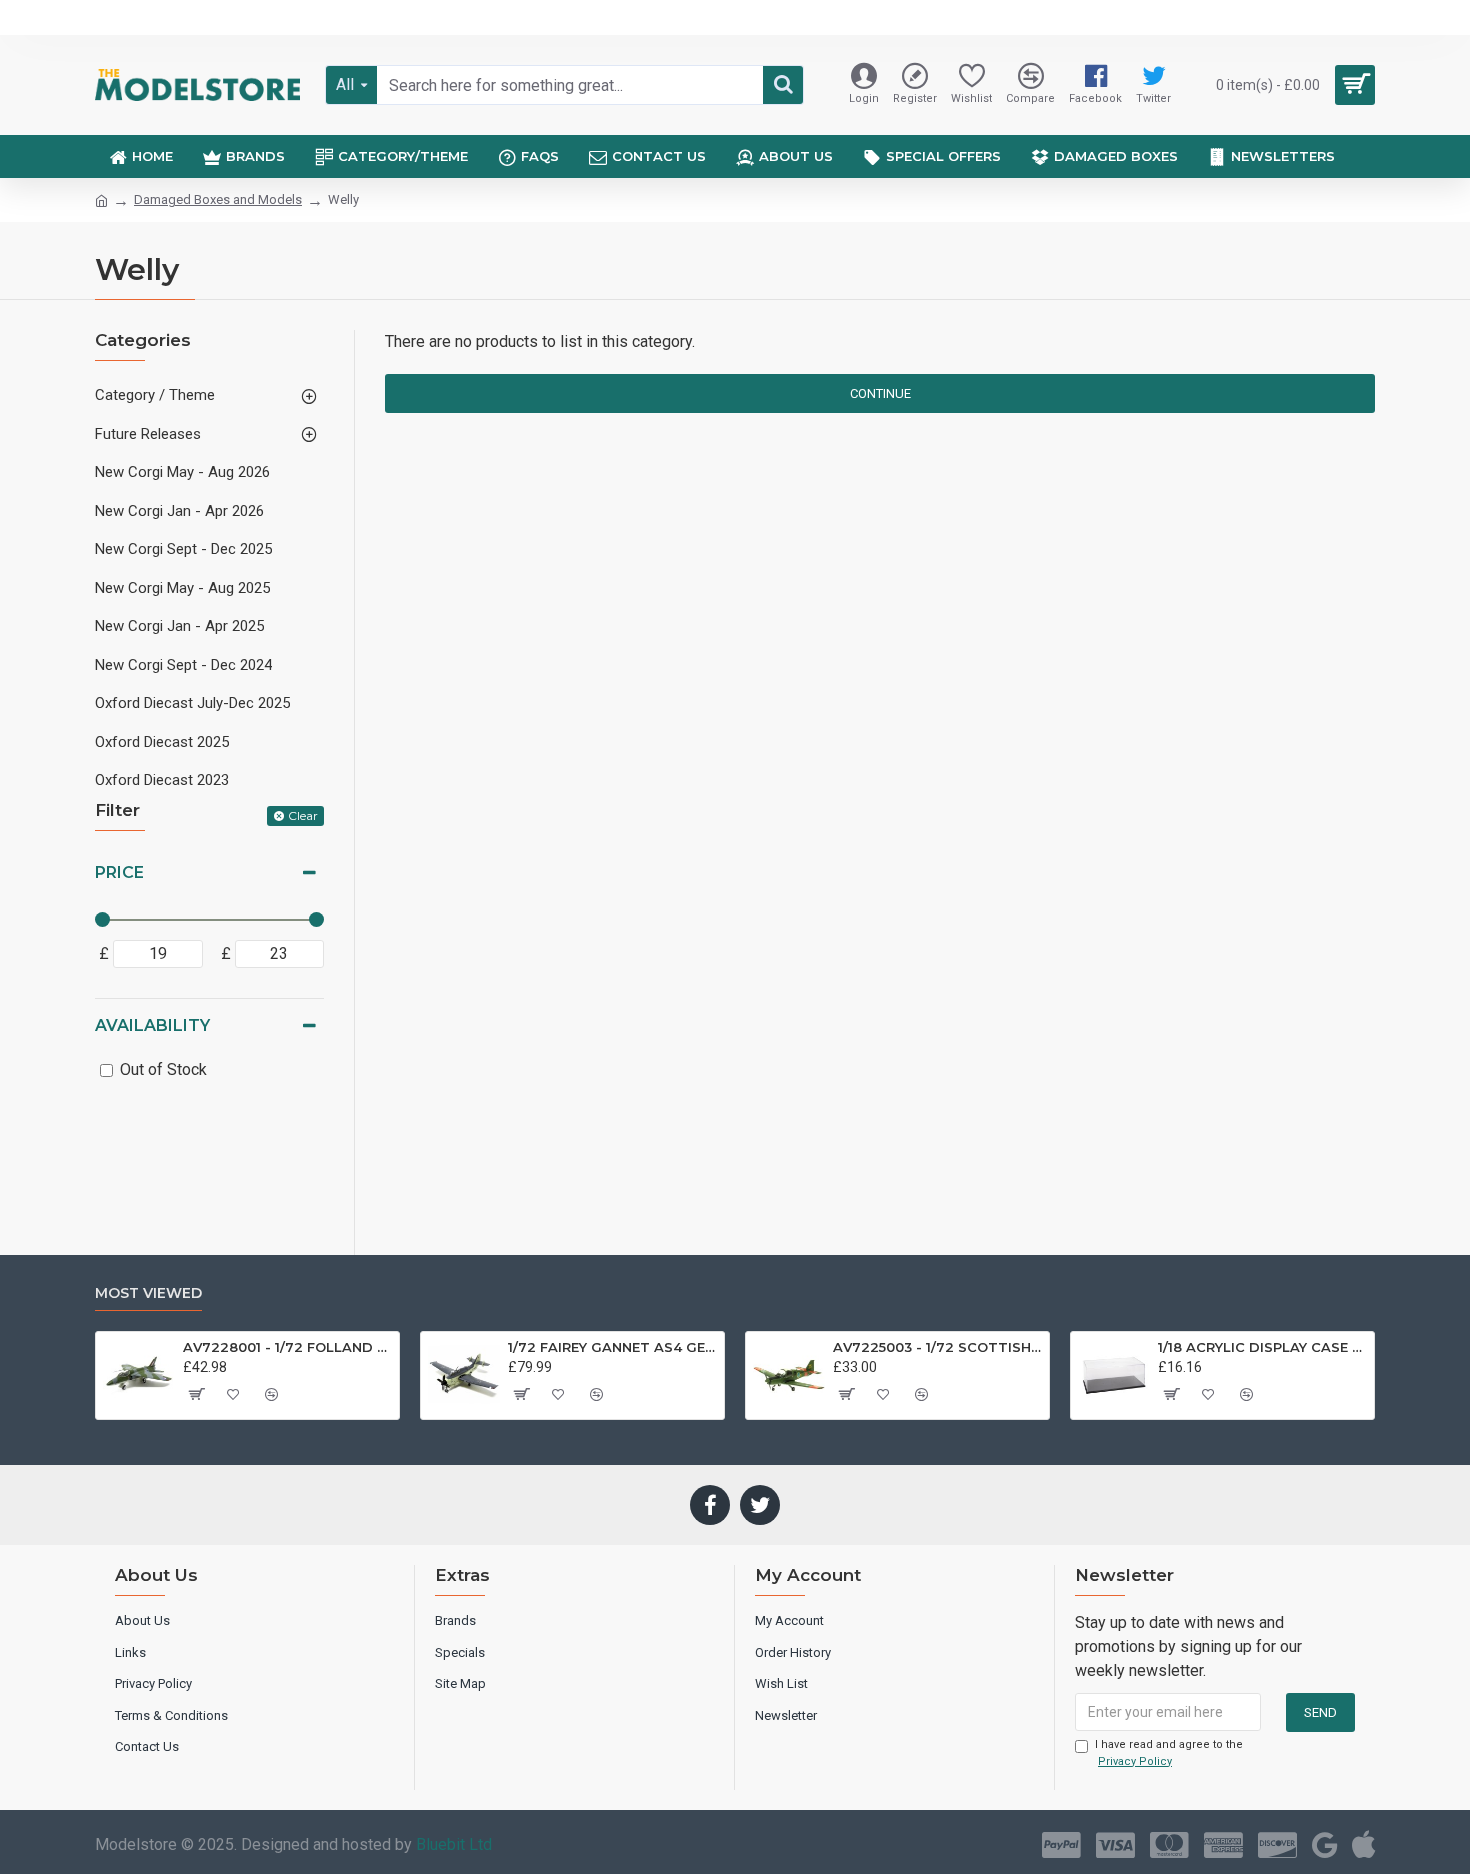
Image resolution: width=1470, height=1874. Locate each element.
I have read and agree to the (1169, 1753)
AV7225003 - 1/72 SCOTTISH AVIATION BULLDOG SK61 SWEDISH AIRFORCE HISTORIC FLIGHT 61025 (937, 1347)
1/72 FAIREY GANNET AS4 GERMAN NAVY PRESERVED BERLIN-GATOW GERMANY (612, 1347)
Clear (303, 815)
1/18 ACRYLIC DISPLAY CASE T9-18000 (1262, 1347)
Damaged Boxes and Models (218, 199)
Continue (880, 393)
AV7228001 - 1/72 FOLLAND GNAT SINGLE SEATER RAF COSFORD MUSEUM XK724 (287, 1347)
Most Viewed (148, 1293)
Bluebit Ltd (454, 1844)
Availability (152, 1025)
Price (119, 872)
